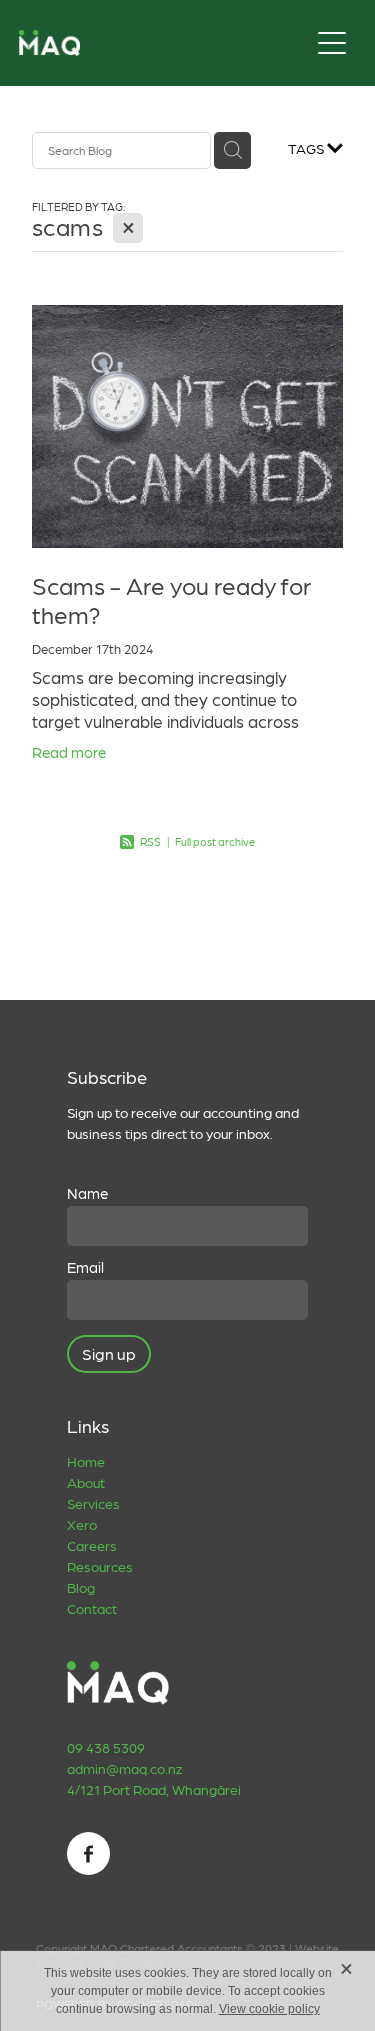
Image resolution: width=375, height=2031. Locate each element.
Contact (92, 1608)
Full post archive (215, 841)
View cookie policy (269, 2009)
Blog (81, 1587)
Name (87, 1193)
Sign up (109, 1353)
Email (85, 1267)
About (86, 1482)
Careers (92, 1545)
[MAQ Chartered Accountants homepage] (164, 43)
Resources (100, 1566)
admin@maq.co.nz (124, 1768)
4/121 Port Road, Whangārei (154, 1789)
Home (86, 1461)
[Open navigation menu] (332, 43)
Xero (82, 1524)
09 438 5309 (106, 1747)
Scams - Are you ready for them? (171, 600)
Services (93, 1503)
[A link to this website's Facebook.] (88, 1853)
